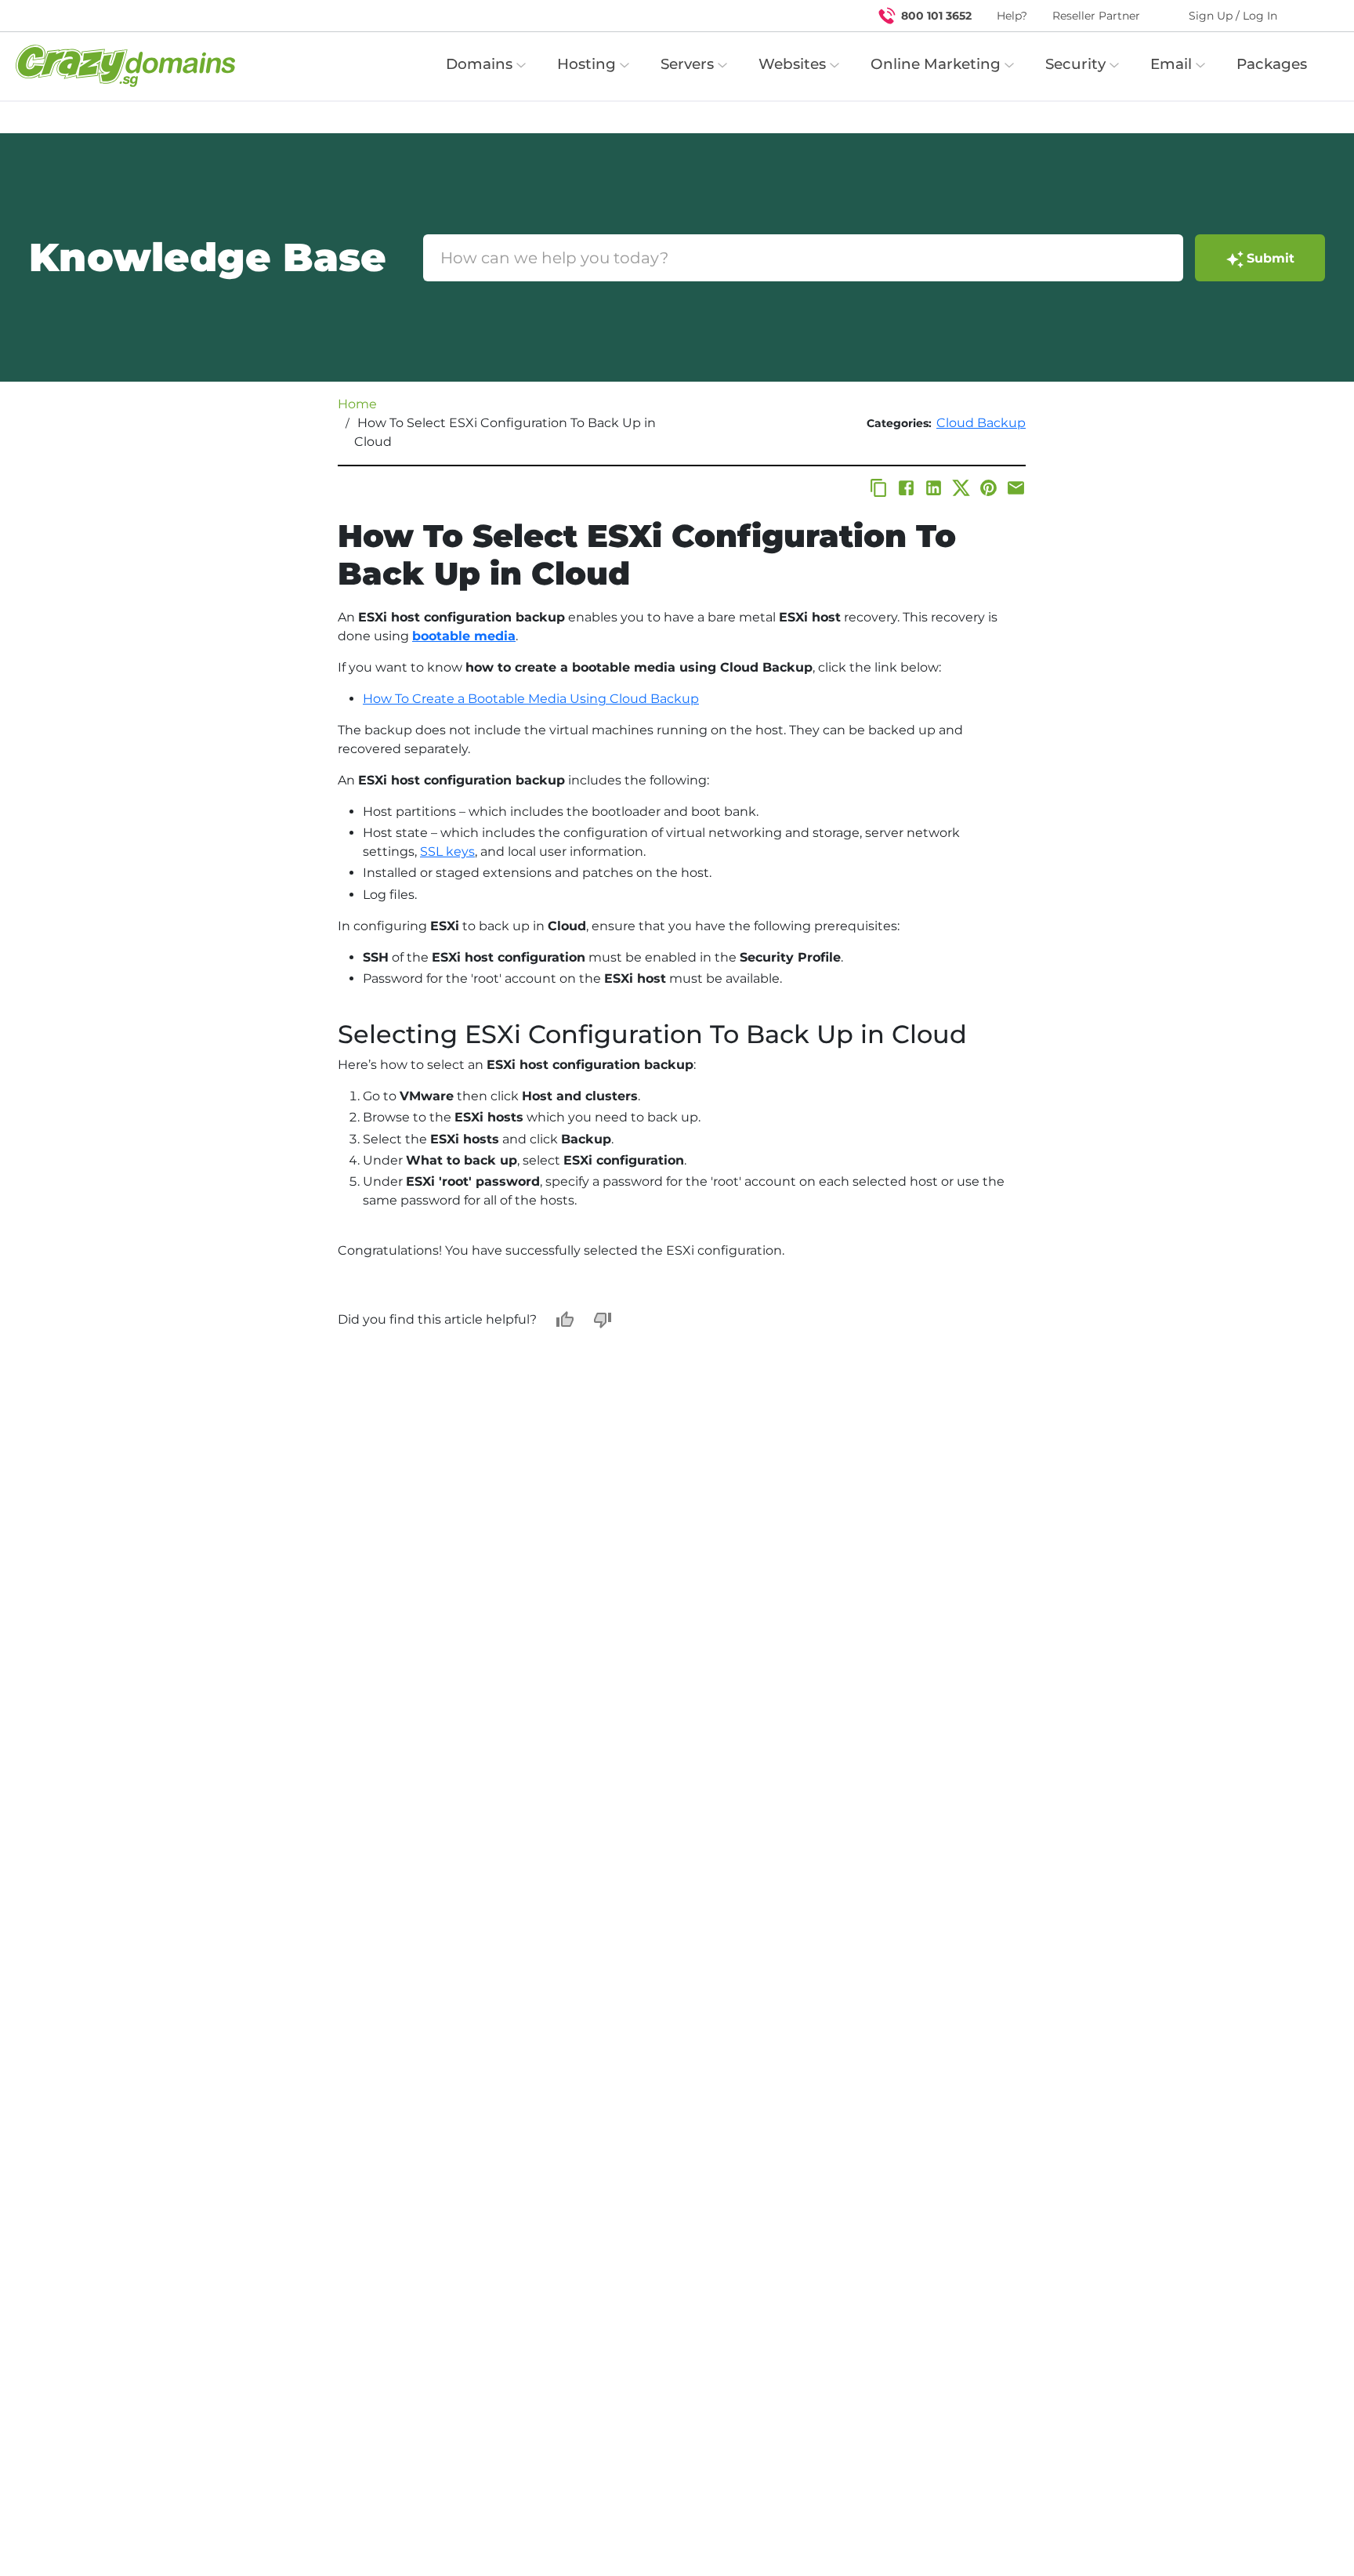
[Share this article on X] (961, 488)
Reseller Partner (1096, 16)
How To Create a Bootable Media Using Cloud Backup (531, 699)
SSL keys (447, 851)
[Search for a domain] (1312, 16)
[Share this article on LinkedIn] (934, 488)
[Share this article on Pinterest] (988, 488)
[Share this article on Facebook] (906, 488)
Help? (1012, 16)
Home (357, 404)
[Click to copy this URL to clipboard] (879, 488)
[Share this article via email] (1016, 488)
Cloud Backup (981, 423)
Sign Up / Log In (1233, 16)
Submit (1271, 258)
